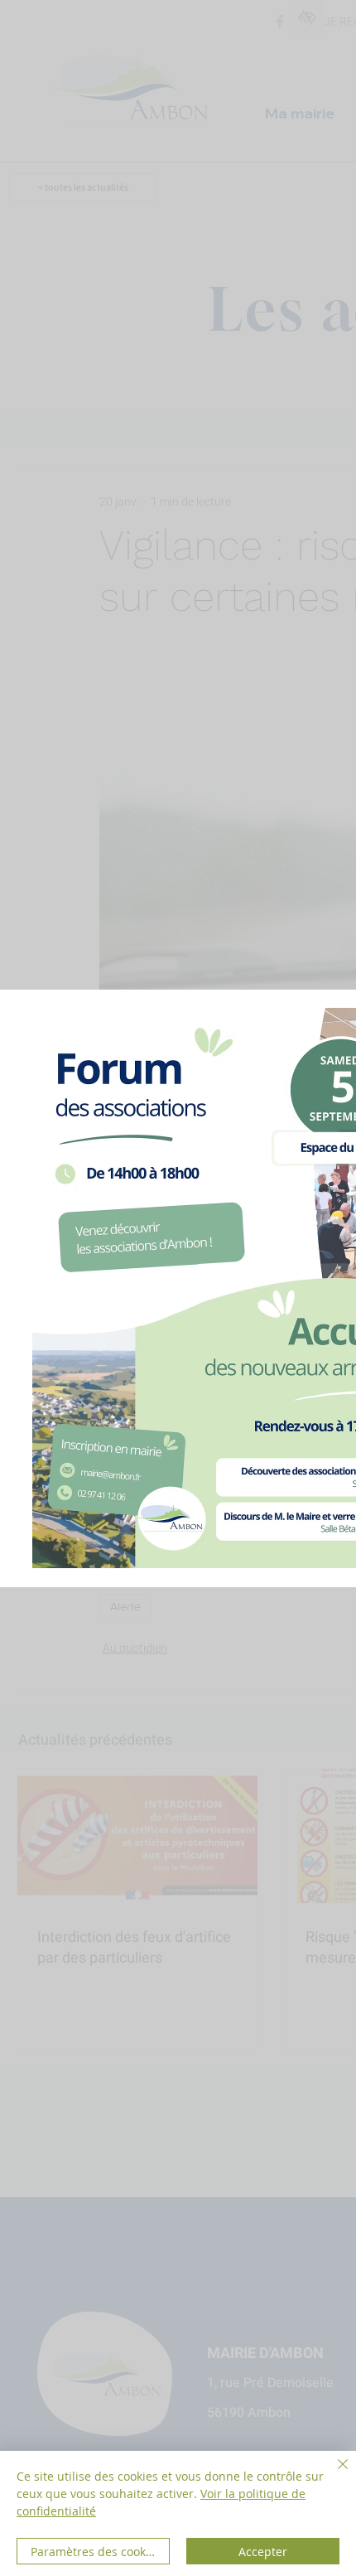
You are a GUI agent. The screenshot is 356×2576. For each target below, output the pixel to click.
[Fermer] (333, 2474)
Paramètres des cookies (96, 2552)
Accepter (263, 2552)
